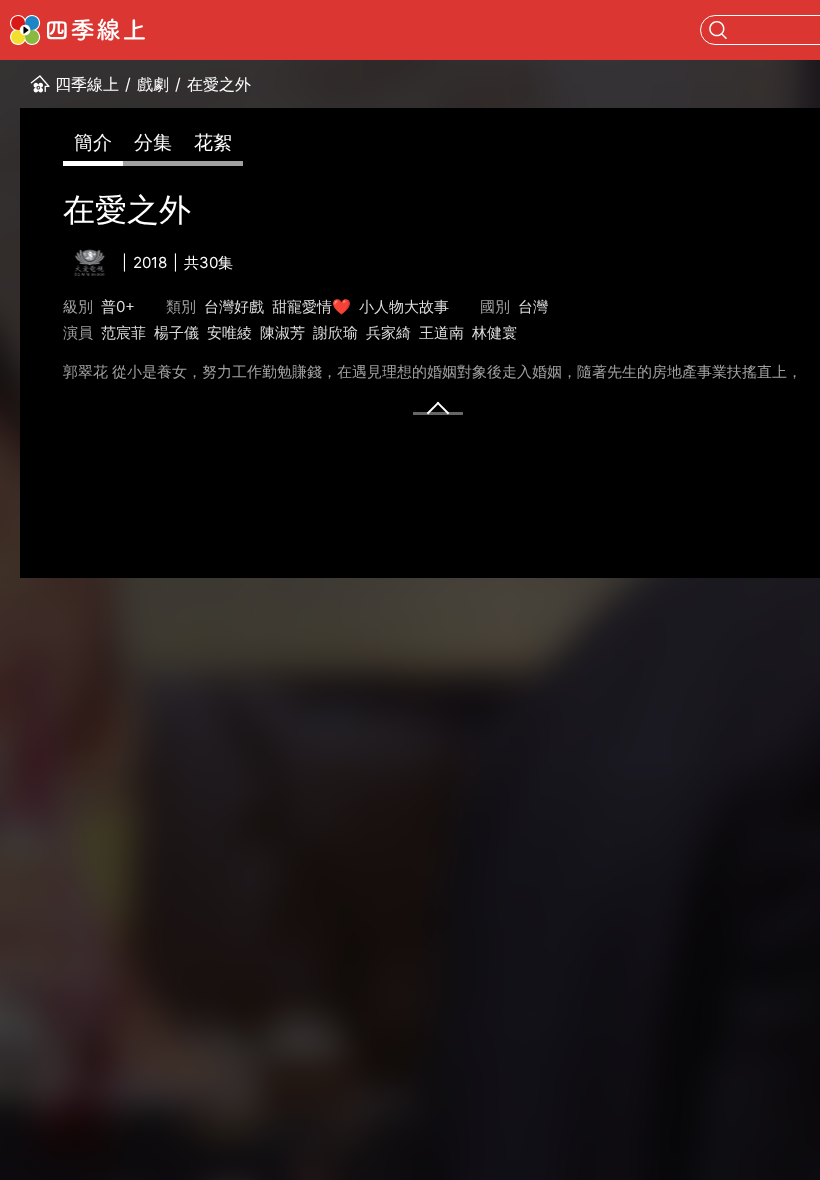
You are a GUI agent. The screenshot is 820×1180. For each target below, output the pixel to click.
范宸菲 (123, 332)
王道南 (441, 332)
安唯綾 (229, 332)
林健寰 (494, 332)
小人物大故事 (404, 306)
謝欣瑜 (335, 332)
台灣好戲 (234, 306)
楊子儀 (176, 332)
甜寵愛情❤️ (311, 306)
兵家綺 (388, 332)
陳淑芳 (282, 332)
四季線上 (87, 84)
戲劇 (153, 84)
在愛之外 (219, 84)
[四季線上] (77, 30)
